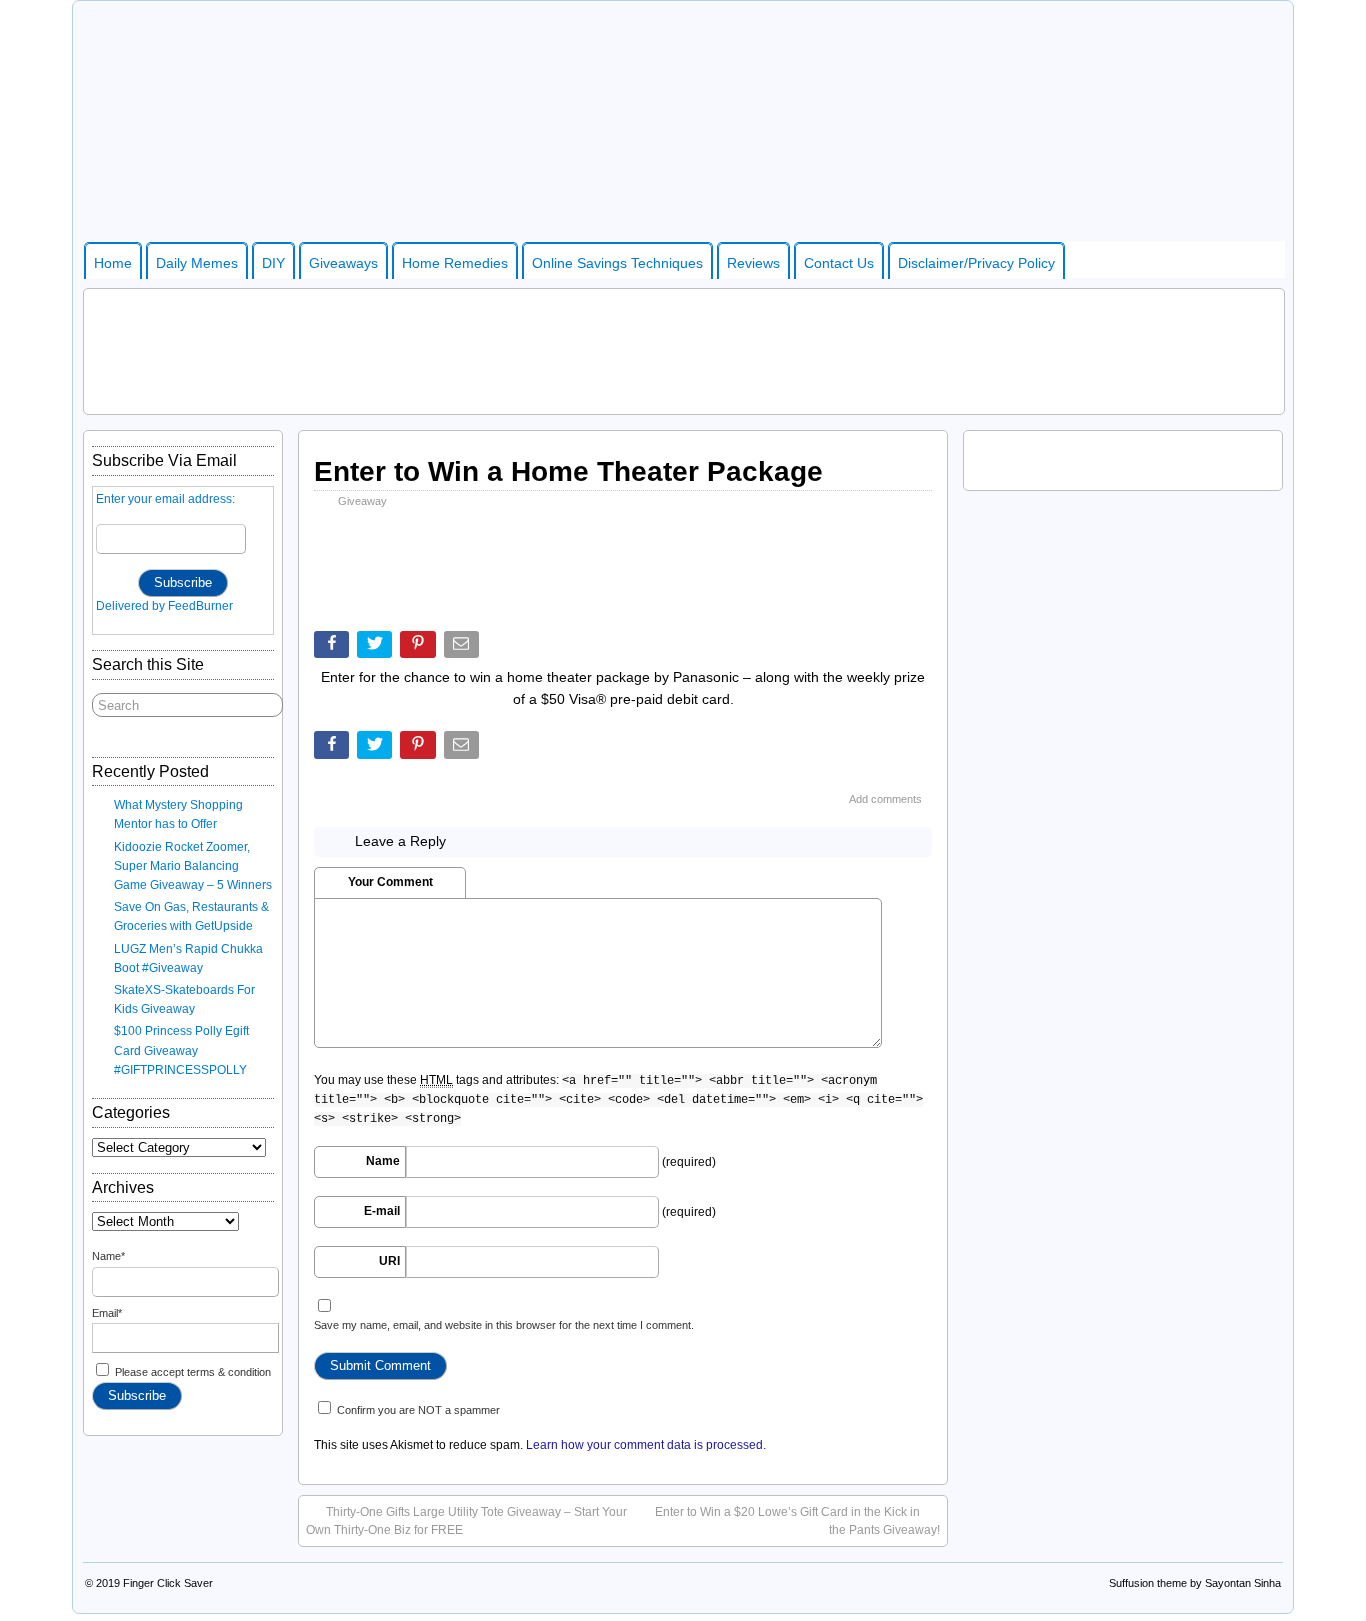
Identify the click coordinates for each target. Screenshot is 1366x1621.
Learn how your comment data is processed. (646, 1445)
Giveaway (362, 501)
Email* (107, 1313)
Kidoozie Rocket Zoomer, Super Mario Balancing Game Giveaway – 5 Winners (193, 866)
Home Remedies (455, 263)
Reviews (753, 263)
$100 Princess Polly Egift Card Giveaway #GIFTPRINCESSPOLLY (181, 1050)
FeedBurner (200, 606)
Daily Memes (197, 263)
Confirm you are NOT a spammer (417, 1410)
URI (389, 1261)
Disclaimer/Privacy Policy (976, 263)
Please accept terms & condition (191, 1372)
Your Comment (390, 882)
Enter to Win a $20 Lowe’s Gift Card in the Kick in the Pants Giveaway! (797, 1521)
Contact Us (839, 263)
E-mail (382, 1211)
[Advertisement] (684, 349)
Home (113, 263)
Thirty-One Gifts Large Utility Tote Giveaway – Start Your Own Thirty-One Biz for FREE (466, 1521)
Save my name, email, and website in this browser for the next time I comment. (504, 1325)
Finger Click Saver (168, 1583)
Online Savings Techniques (617, 263)
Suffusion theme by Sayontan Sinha (1195, 1583)
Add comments (885, 799)
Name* (108, 1256)
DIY (273, 263)
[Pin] (419, 648)
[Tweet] (376, 648)
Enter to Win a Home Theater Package (568, 471)
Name (383, 1161)
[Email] (463, 648)
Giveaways (343, 263)
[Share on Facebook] (333, 648)
